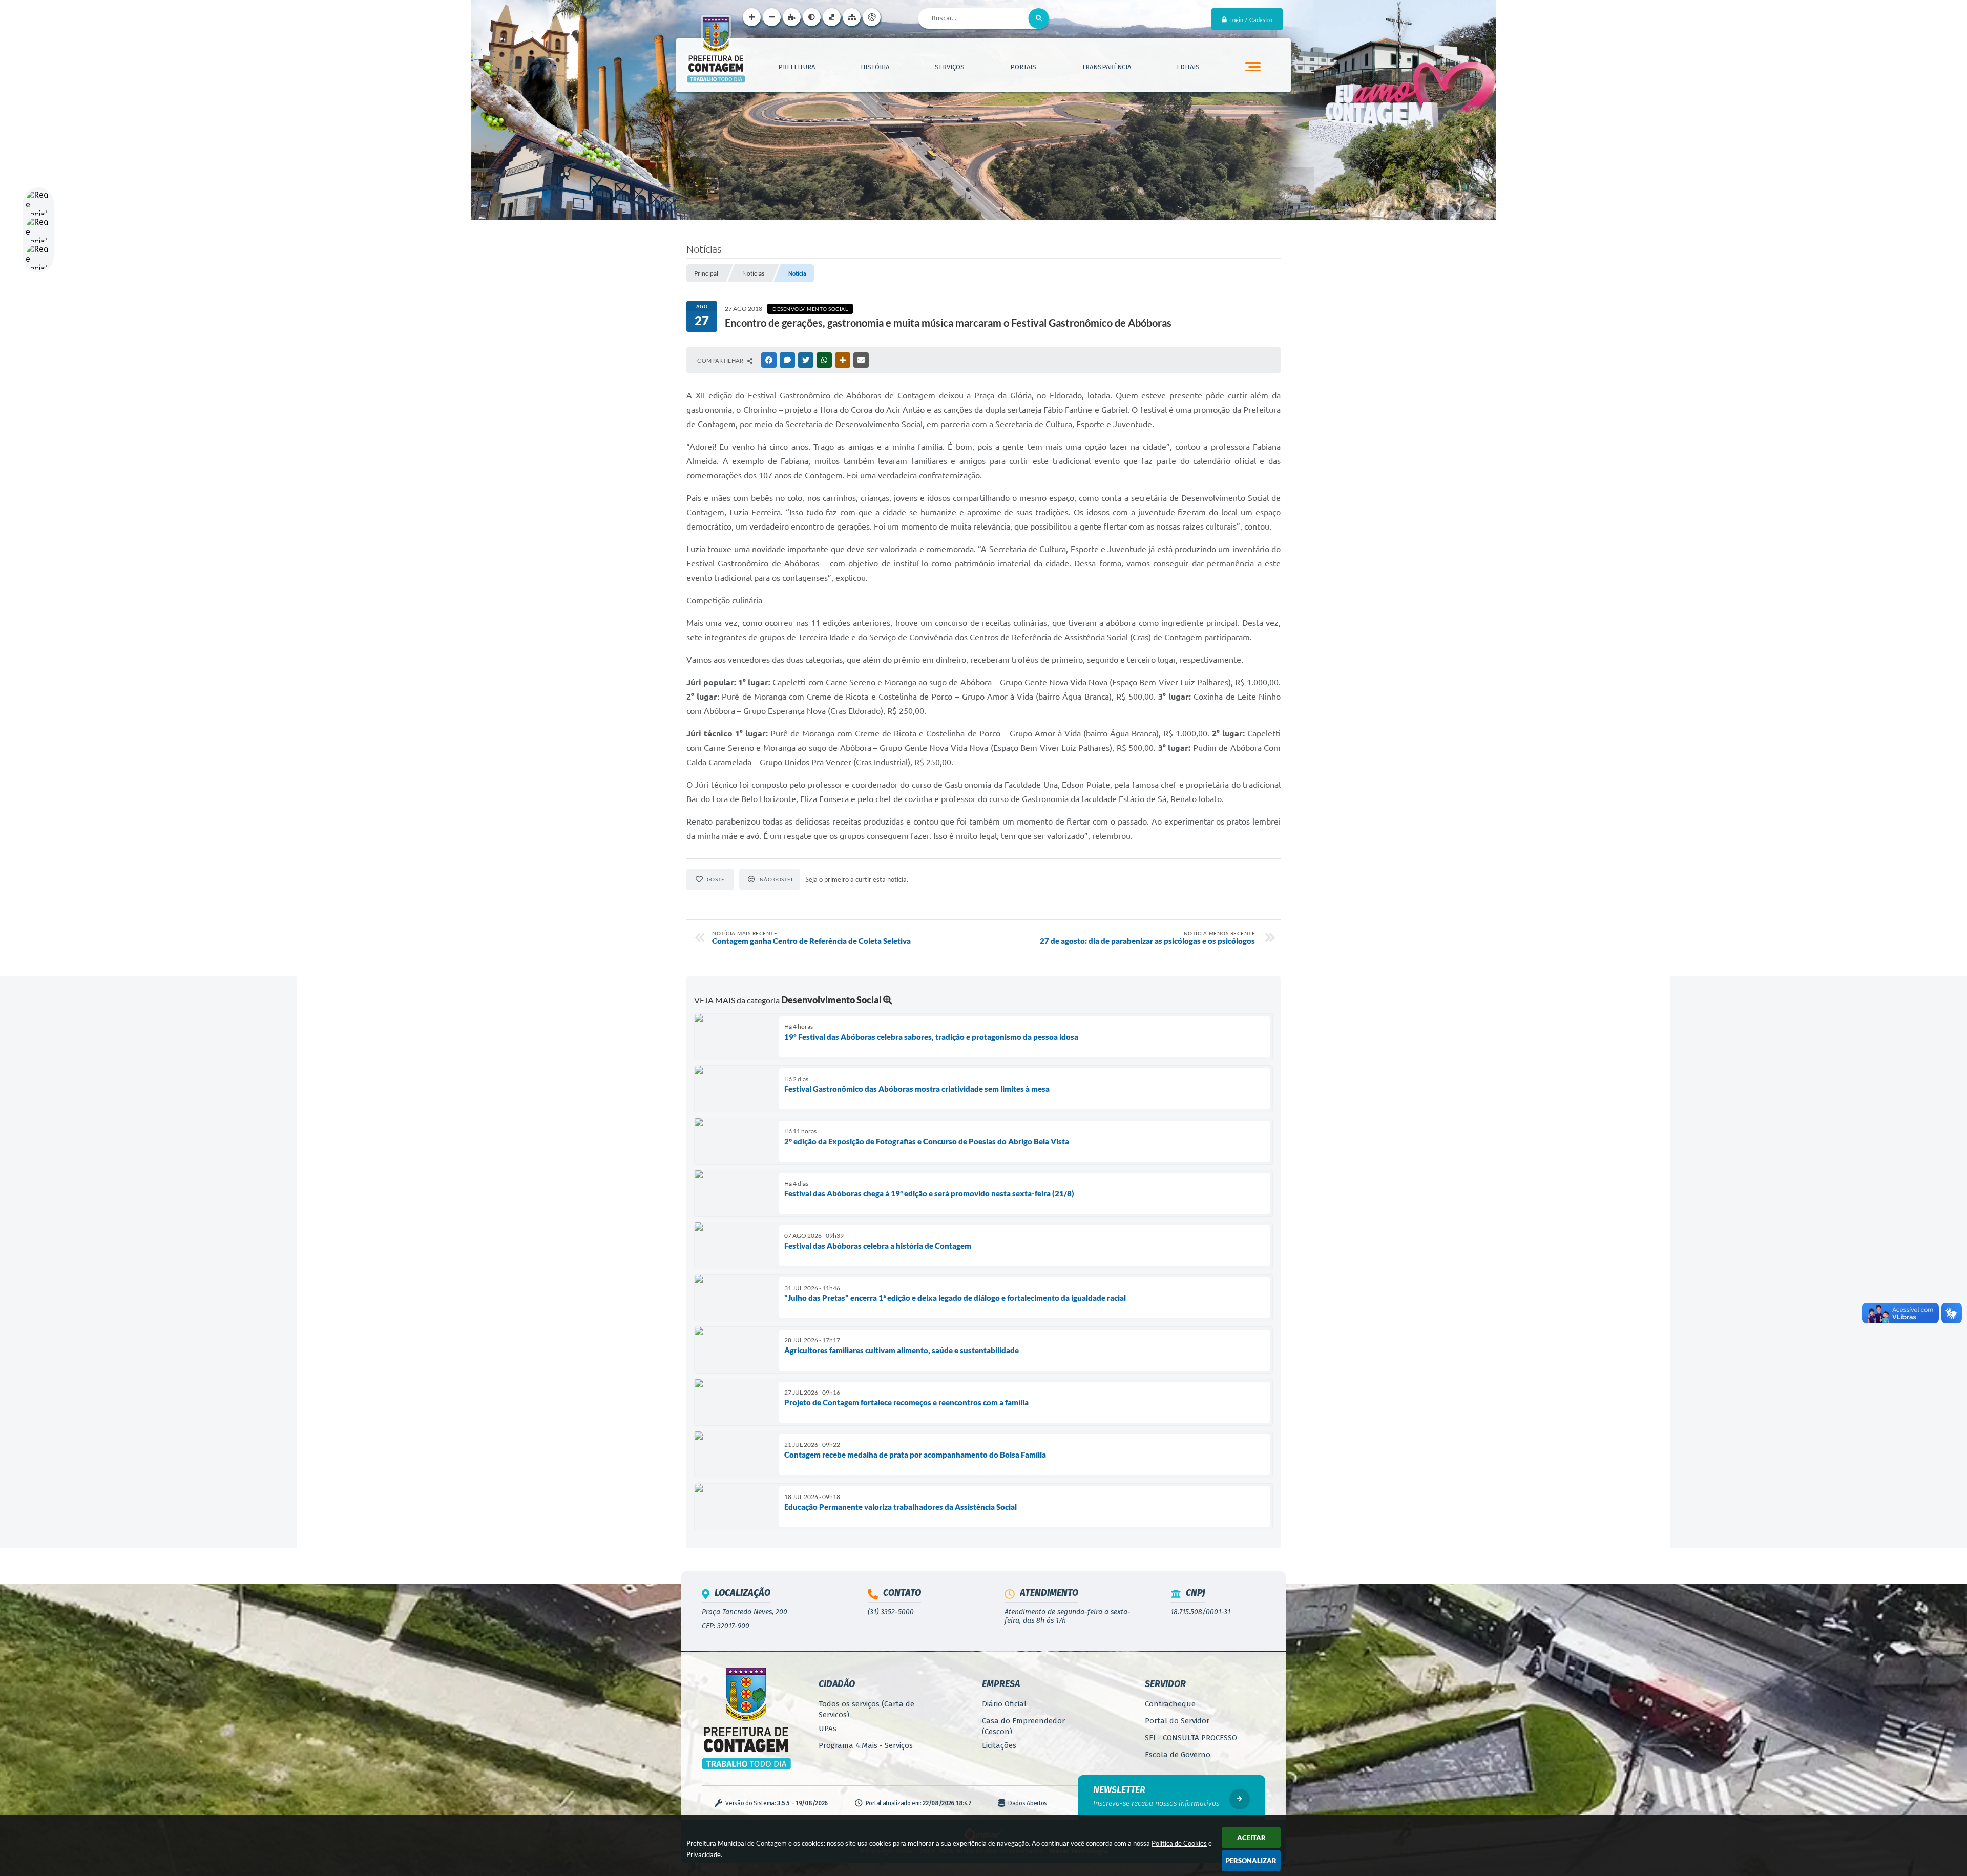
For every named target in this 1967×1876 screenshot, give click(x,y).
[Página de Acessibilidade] (872, 17)
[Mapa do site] (852, 17)
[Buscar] (1039, 18)
